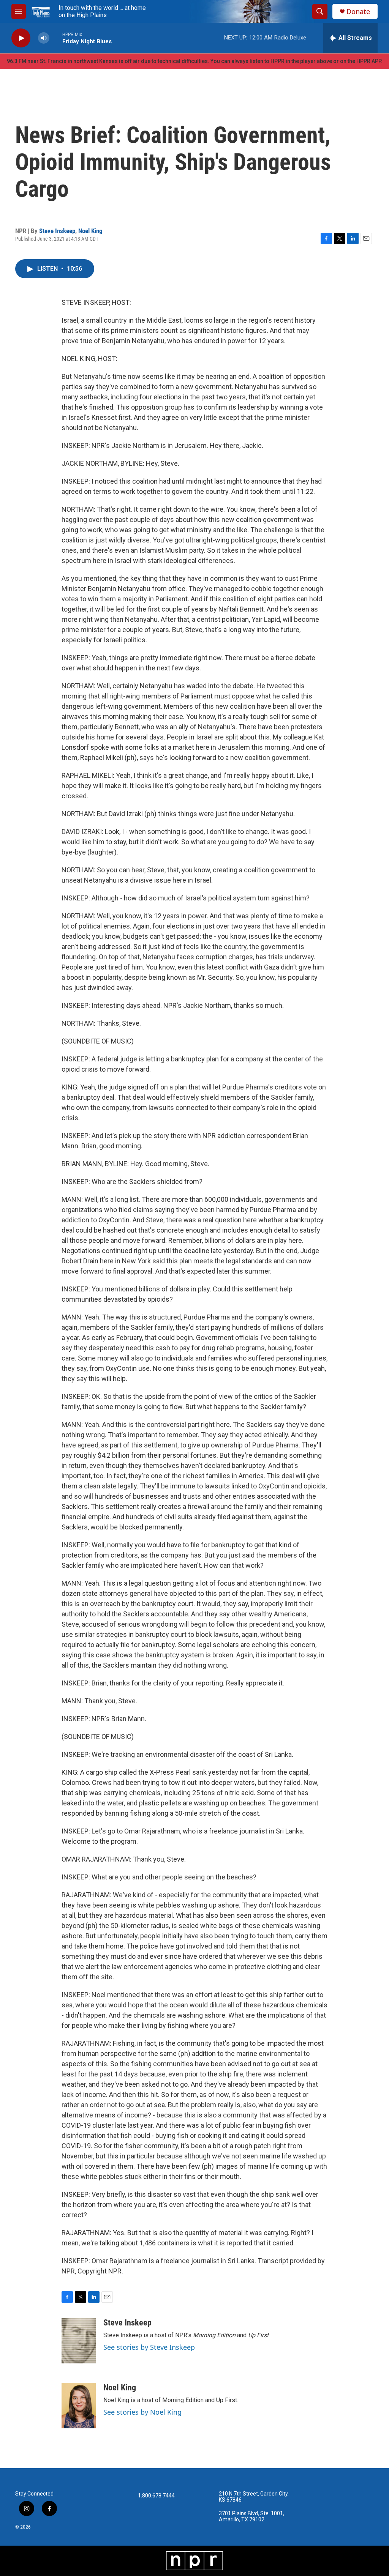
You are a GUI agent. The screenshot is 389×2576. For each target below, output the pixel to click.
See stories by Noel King (142, 2412)
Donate (358, 12)
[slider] (56, 38)
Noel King (90, 231)
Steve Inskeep (57, 231)
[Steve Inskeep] (79, 2341)
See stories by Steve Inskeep (149, 2347)
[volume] (44, 38)
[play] (21, 38)
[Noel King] (79, 2406)
